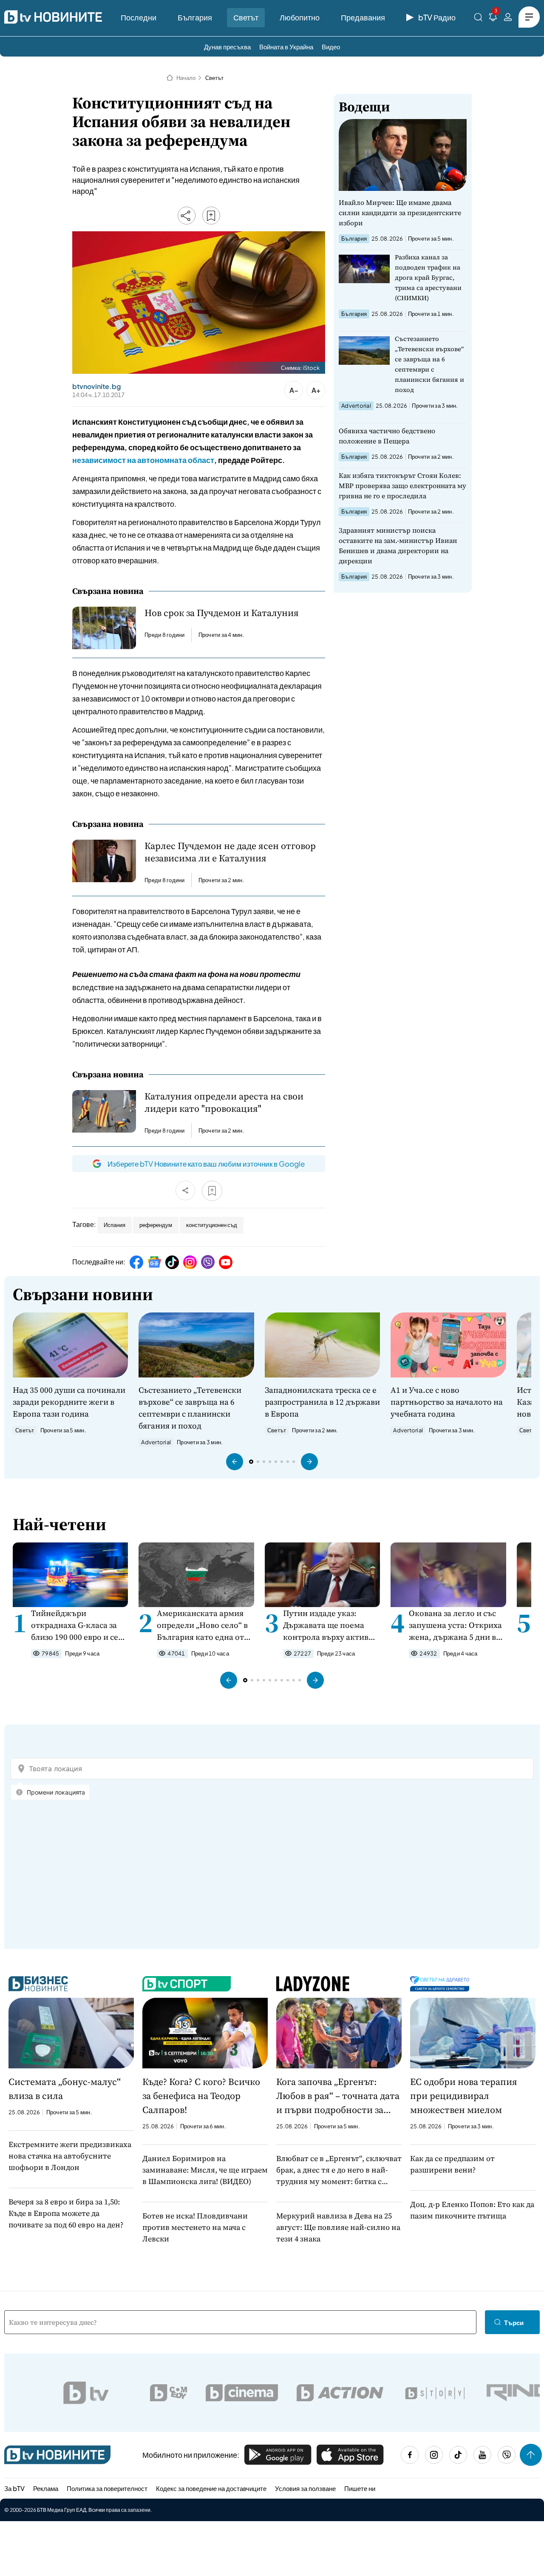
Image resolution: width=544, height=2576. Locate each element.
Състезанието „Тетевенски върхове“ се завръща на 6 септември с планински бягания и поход (429, 364)
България (195, 17)
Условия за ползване (305, 2488)
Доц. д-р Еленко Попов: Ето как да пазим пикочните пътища (472, 2210)
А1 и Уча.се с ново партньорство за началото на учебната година (447, 1402)
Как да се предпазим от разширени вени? (452, 2164)
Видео (331, 47)
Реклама (46, 2488)
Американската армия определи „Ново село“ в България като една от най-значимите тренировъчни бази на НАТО (202, 1625)
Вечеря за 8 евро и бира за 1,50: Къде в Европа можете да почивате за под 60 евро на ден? (66, 2213)
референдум (156, 1225)
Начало (186, 78)
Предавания (363, 17)
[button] (235, 1462)
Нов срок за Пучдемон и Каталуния (222, 613)
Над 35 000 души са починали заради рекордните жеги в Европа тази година (69, 1402)
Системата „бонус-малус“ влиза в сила (65, 2089)
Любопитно (300, 17)
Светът (246, 17)
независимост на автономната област (143, 460)
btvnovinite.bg (96, 386)
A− (294, 390)
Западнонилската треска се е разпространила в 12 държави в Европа (322, 1402)
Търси (514, 2322)
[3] (493, 18)
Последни (139, 17)
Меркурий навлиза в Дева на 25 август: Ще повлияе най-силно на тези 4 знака (338, 2227)
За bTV (14, 2488)
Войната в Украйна (286, 47)
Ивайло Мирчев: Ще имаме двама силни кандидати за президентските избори (400, 213)
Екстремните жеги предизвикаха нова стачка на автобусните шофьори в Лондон (70, 2156)
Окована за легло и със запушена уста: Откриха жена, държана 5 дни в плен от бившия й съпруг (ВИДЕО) (457, 1625)
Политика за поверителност (107, 2488)
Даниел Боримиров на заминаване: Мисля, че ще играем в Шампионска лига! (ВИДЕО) (205, 2170)
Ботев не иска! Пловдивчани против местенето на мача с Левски (195, 2227)
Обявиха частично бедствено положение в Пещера (387, 436)
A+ (316, 390)
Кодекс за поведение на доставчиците (211, 2488)
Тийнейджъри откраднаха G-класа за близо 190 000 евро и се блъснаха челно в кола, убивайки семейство (76, 1625)
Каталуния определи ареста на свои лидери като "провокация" (224, 1102)
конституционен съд (212, 1225)
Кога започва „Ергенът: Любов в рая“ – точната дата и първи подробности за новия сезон (338, 2096)
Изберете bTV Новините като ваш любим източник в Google (206, 1164)
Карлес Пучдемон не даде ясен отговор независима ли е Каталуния (230, 852)
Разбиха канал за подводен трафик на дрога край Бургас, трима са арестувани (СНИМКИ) (428, 277)
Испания (115, 1225)
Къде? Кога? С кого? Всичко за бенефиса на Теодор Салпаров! (201, 2096)
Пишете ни (360, 2488)
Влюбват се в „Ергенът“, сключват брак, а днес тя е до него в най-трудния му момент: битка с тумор (339, 2170)
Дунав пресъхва (227, 47)
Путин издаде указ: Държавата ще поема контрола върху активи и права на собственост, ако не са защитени (329, 1625)
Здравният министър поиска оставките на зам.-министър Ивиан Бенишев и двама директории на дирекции (398, 545)
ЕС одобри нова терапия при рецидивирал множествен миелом (464, 2096)
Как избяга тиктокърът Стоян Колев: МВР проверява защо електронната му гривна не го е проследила (402, 486)
